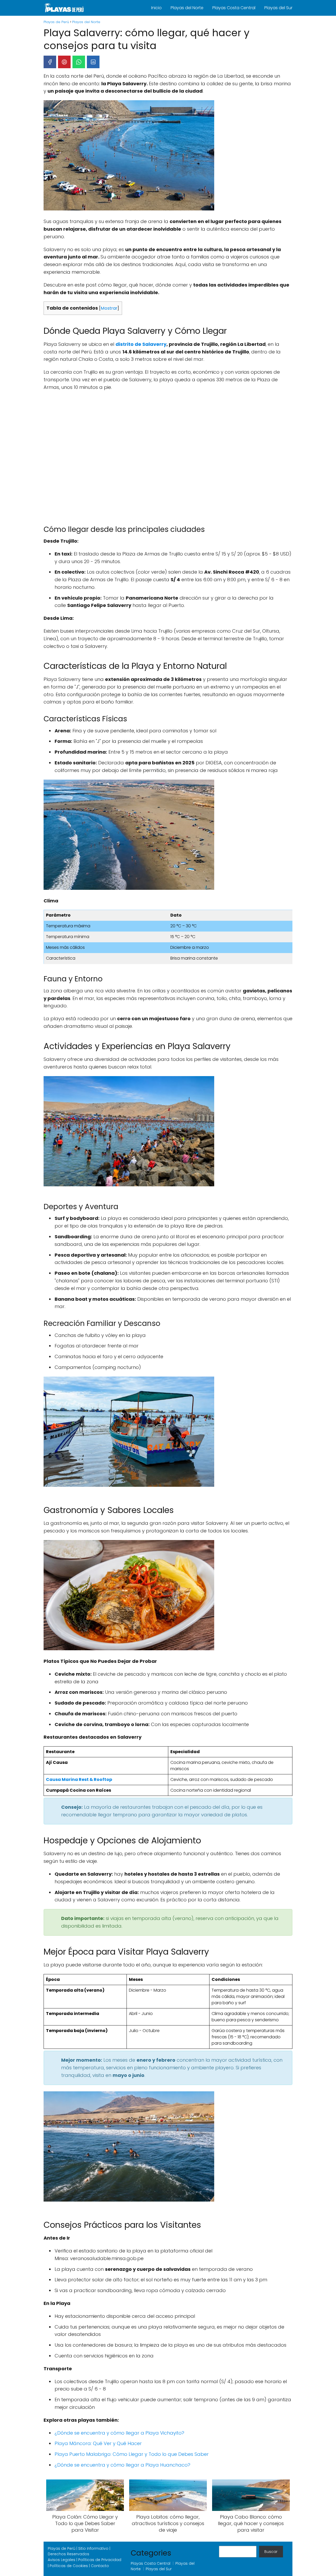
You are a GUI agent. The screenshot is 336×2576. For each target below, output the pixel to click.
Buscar (271, 2552)
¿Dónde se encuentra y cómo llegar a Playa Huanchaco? (122, 2465)
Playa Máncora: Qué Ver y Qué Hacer (98, 2443)
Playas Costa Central (234, 8)
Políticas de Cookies (69, 2566)
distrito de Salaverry (141, 344)
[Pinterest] (64, 62)
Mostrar (109, 308)
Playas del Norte (187, 8)
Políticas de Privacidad (100, 2560)
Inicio (156, 8)
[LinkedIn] (93, 62)
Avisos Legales (62, 2560)
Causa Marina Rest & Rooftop (79, 1779)
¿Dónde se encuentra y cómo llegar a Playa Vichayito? (119, 2433)
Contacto (100, 2566)
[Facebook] (50, 62)
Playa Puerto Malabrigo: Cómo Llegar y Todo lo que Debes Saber (132, 2454)
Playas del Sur (278, 8)
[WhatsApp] (79, 62)
